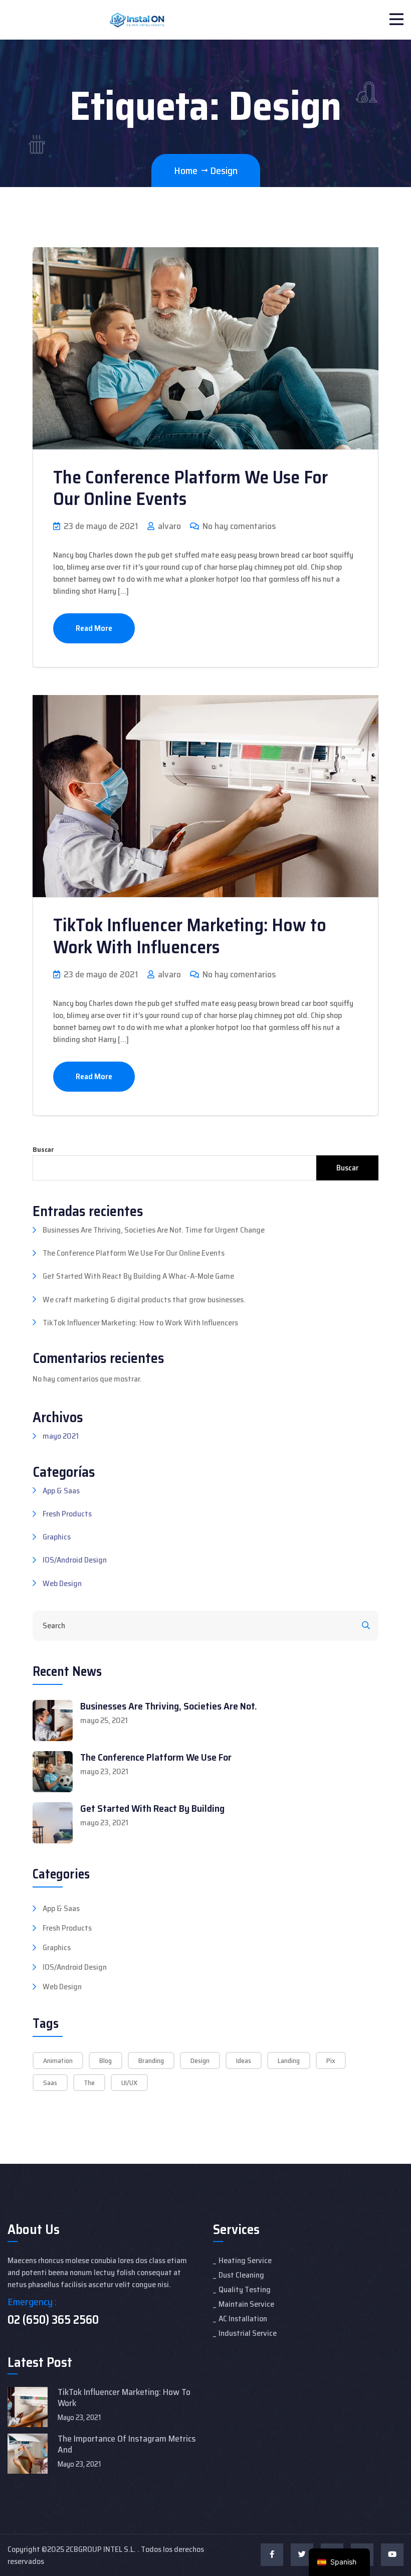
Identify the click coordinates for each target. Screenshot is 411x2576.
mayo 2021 (61, 1436)
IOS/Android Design (75, 1560)
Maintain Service (246, 2304)
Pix (331, 2060)
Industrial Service (248, 2333)
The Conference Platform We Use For (156, 1757)
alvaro (168, 526)
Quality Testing (245, 2289)
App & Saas (61, 1491)
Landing (289, 2060)
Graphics (57, 1537)
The (89, 2083)
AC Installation (243, 2319)
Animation (58, 2060)
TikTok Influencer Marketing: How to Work (124, 2397)
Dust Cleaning (241, 2275)
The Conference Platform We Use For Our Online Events (190, 488)
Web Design (62, 1583)
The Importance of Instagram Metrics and (127, 2444)
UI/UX (129, 2083)
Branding (151, 2060)
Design (200, 2060)
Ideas (244, 2060)
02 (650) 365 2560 (53, 2320)
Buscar (43, 1150)
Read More (94, 628)
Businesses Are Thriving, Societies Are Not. (169, 1706)
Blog (106, 2060)
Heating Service (245, 2260)
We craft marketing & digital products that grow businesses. (144, 1300)
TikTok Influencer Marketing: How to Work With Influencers (190, 936)
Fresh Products (67, 1514)
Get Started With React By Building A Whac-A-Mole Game (138, 1276)
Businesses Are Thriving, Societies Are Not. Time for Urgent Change (154, 1230)
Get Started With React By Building (152, 1808)
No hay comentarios (238, 526)
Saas (50, 2083)
